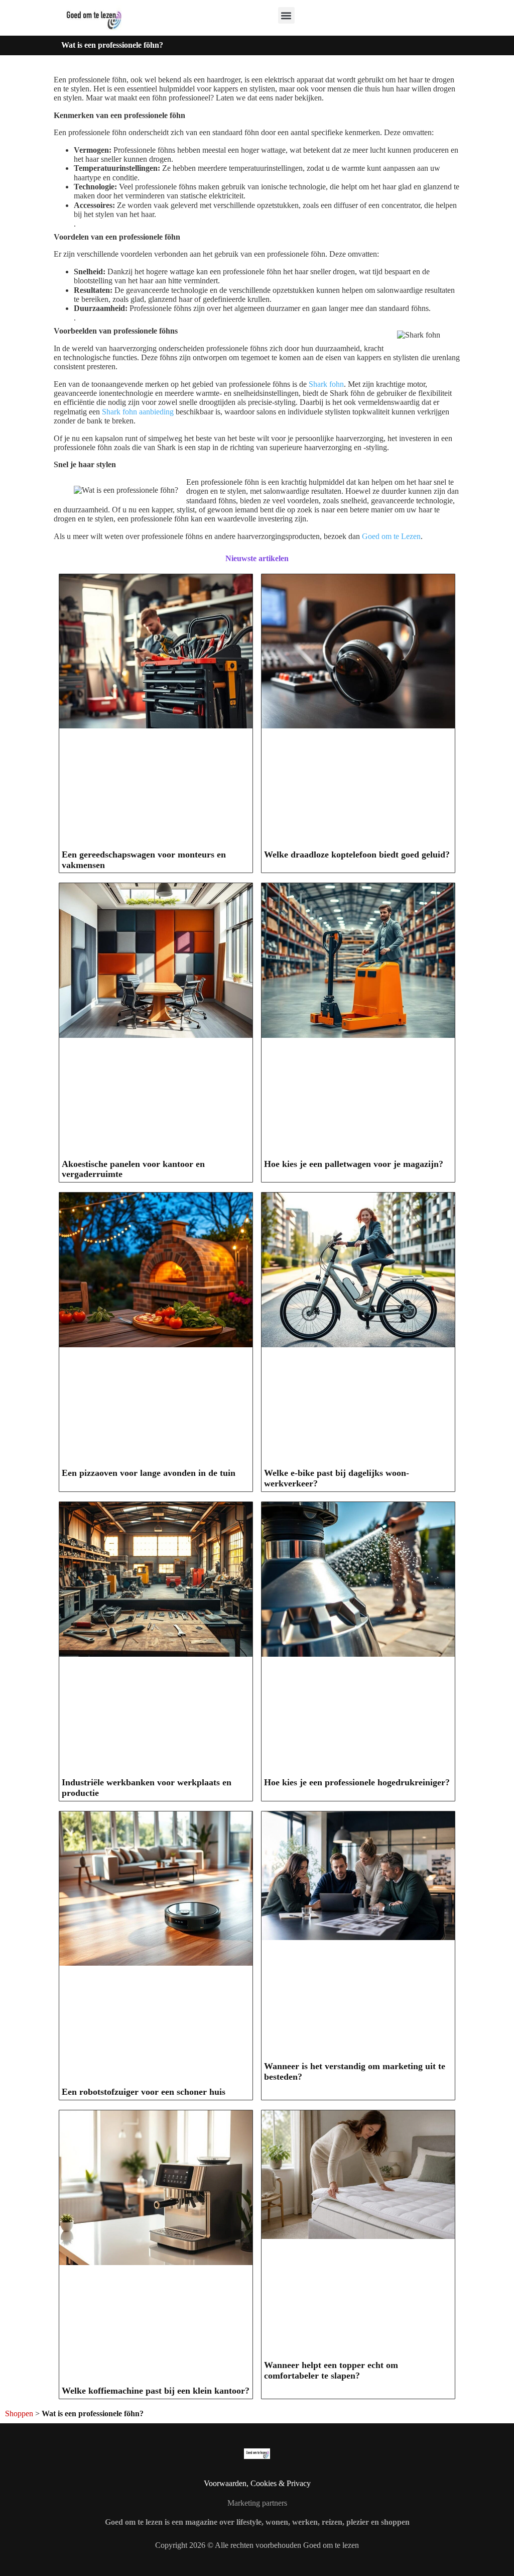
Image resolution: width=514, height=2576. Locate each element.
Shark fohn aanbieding (138, 412)
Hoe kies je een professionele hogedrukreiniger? (357, 1782)
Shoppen (19, 2413)
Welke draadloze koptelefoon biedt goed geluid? (357, 854)
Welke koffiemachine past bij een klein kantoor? (156, 2391)
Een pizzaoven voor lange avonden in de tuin (149, 1473)
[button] (286, 15)
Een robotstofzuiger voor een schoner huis (144, 2092)
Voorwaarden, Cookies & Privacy (257, 2483)
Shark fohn (326, 384)
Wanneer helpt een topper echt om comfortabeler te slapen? (331, 2370)
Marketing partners (257, 2503)
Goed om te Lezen (391, 536)
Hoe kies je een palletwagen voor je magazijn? (354, 1164)
